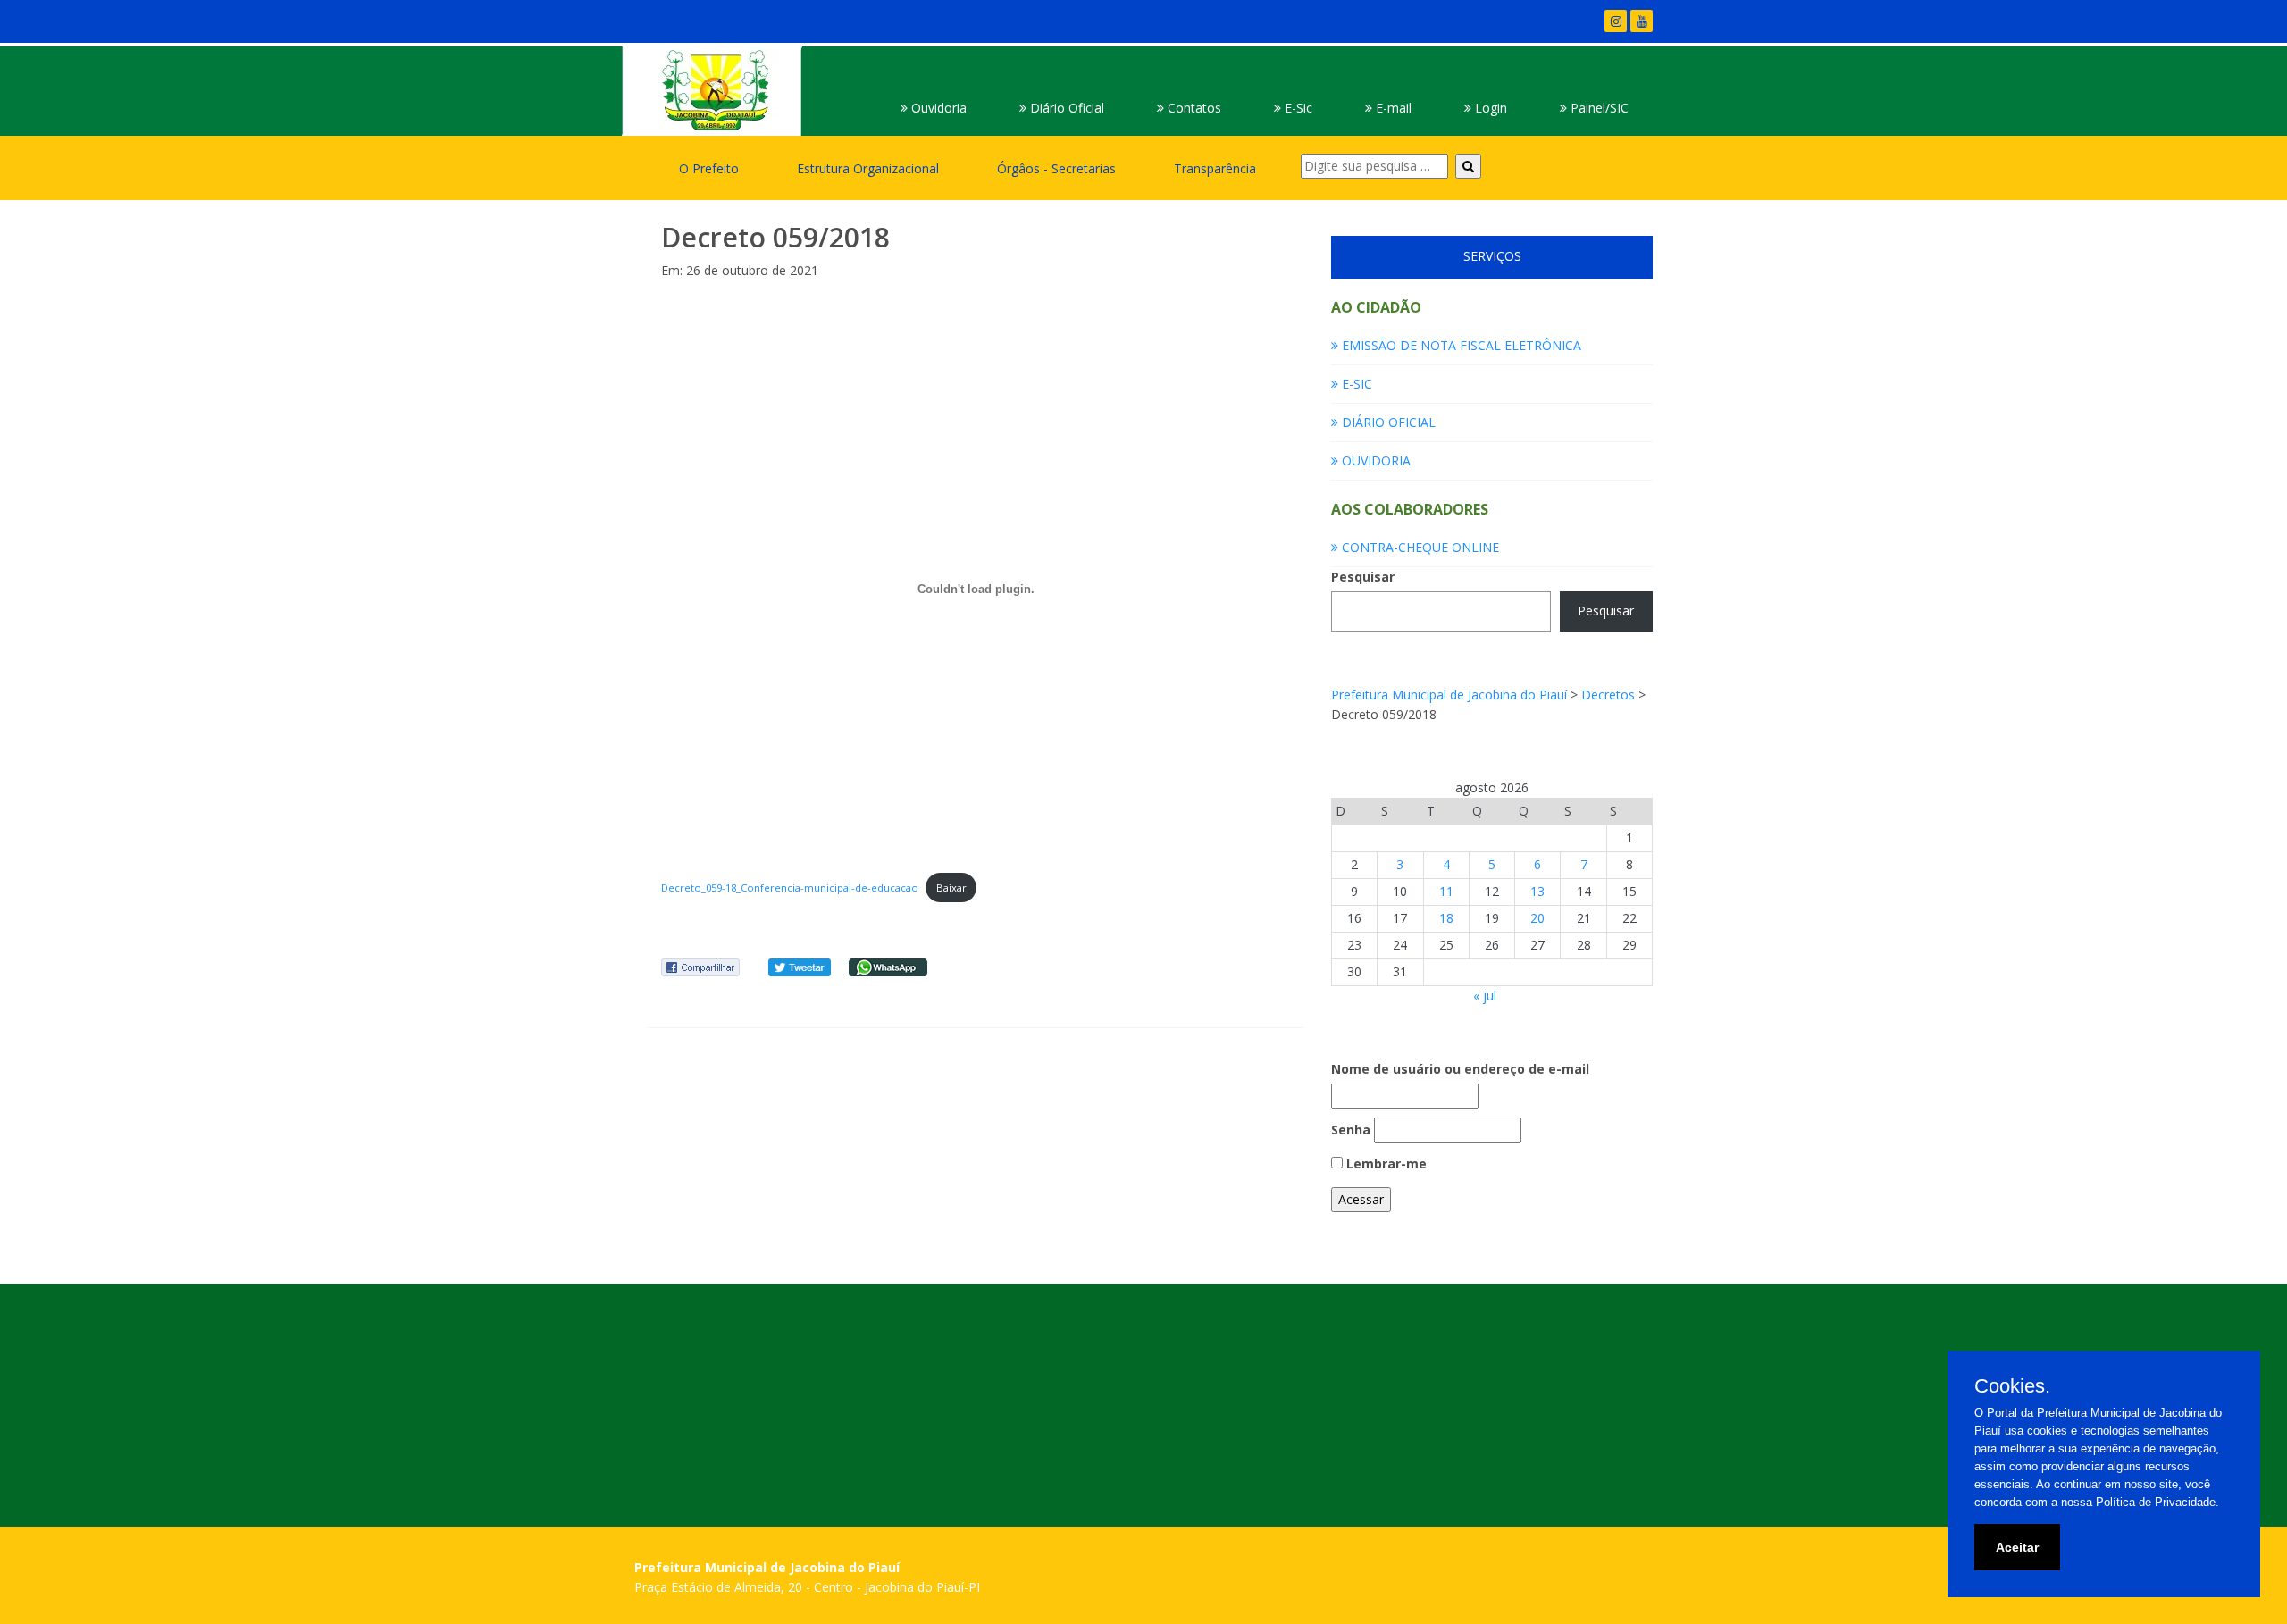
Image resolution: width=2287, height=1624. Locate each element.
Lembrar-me (1385, 1164)
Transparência (1215, 168)
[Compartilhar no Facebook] (700, 966)
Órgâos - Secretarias (1056, 168)
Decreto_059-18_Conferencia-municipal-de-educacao (790, 887)
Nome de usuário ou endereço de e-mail (1460, 1069)
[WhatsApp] (888, 966)
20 (1537, 918)
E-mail (1392, 108)
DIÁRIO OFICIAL (1387, 422)
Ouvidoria (937, 108)
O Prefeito (709, 168)
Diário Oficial (1065, 108)
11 (1446, 891)
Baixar (951, 887)
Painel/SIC (1598, 108)
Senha (1351, 1130)
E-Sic (1297, 108)
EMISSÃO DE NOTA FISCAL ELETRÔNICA (1460, 345)
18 (1446, 918)
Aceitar (2017, 1547)
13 (1537, 891)
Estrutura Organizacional (868, 168)
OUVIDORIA (1374, 460)
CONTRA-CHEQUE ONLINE (1419, 547)
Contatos (1193, 108)
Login (1489, 108)
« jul (1485, 996)
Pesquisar (1363, 577)
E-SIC (1355, 384)
